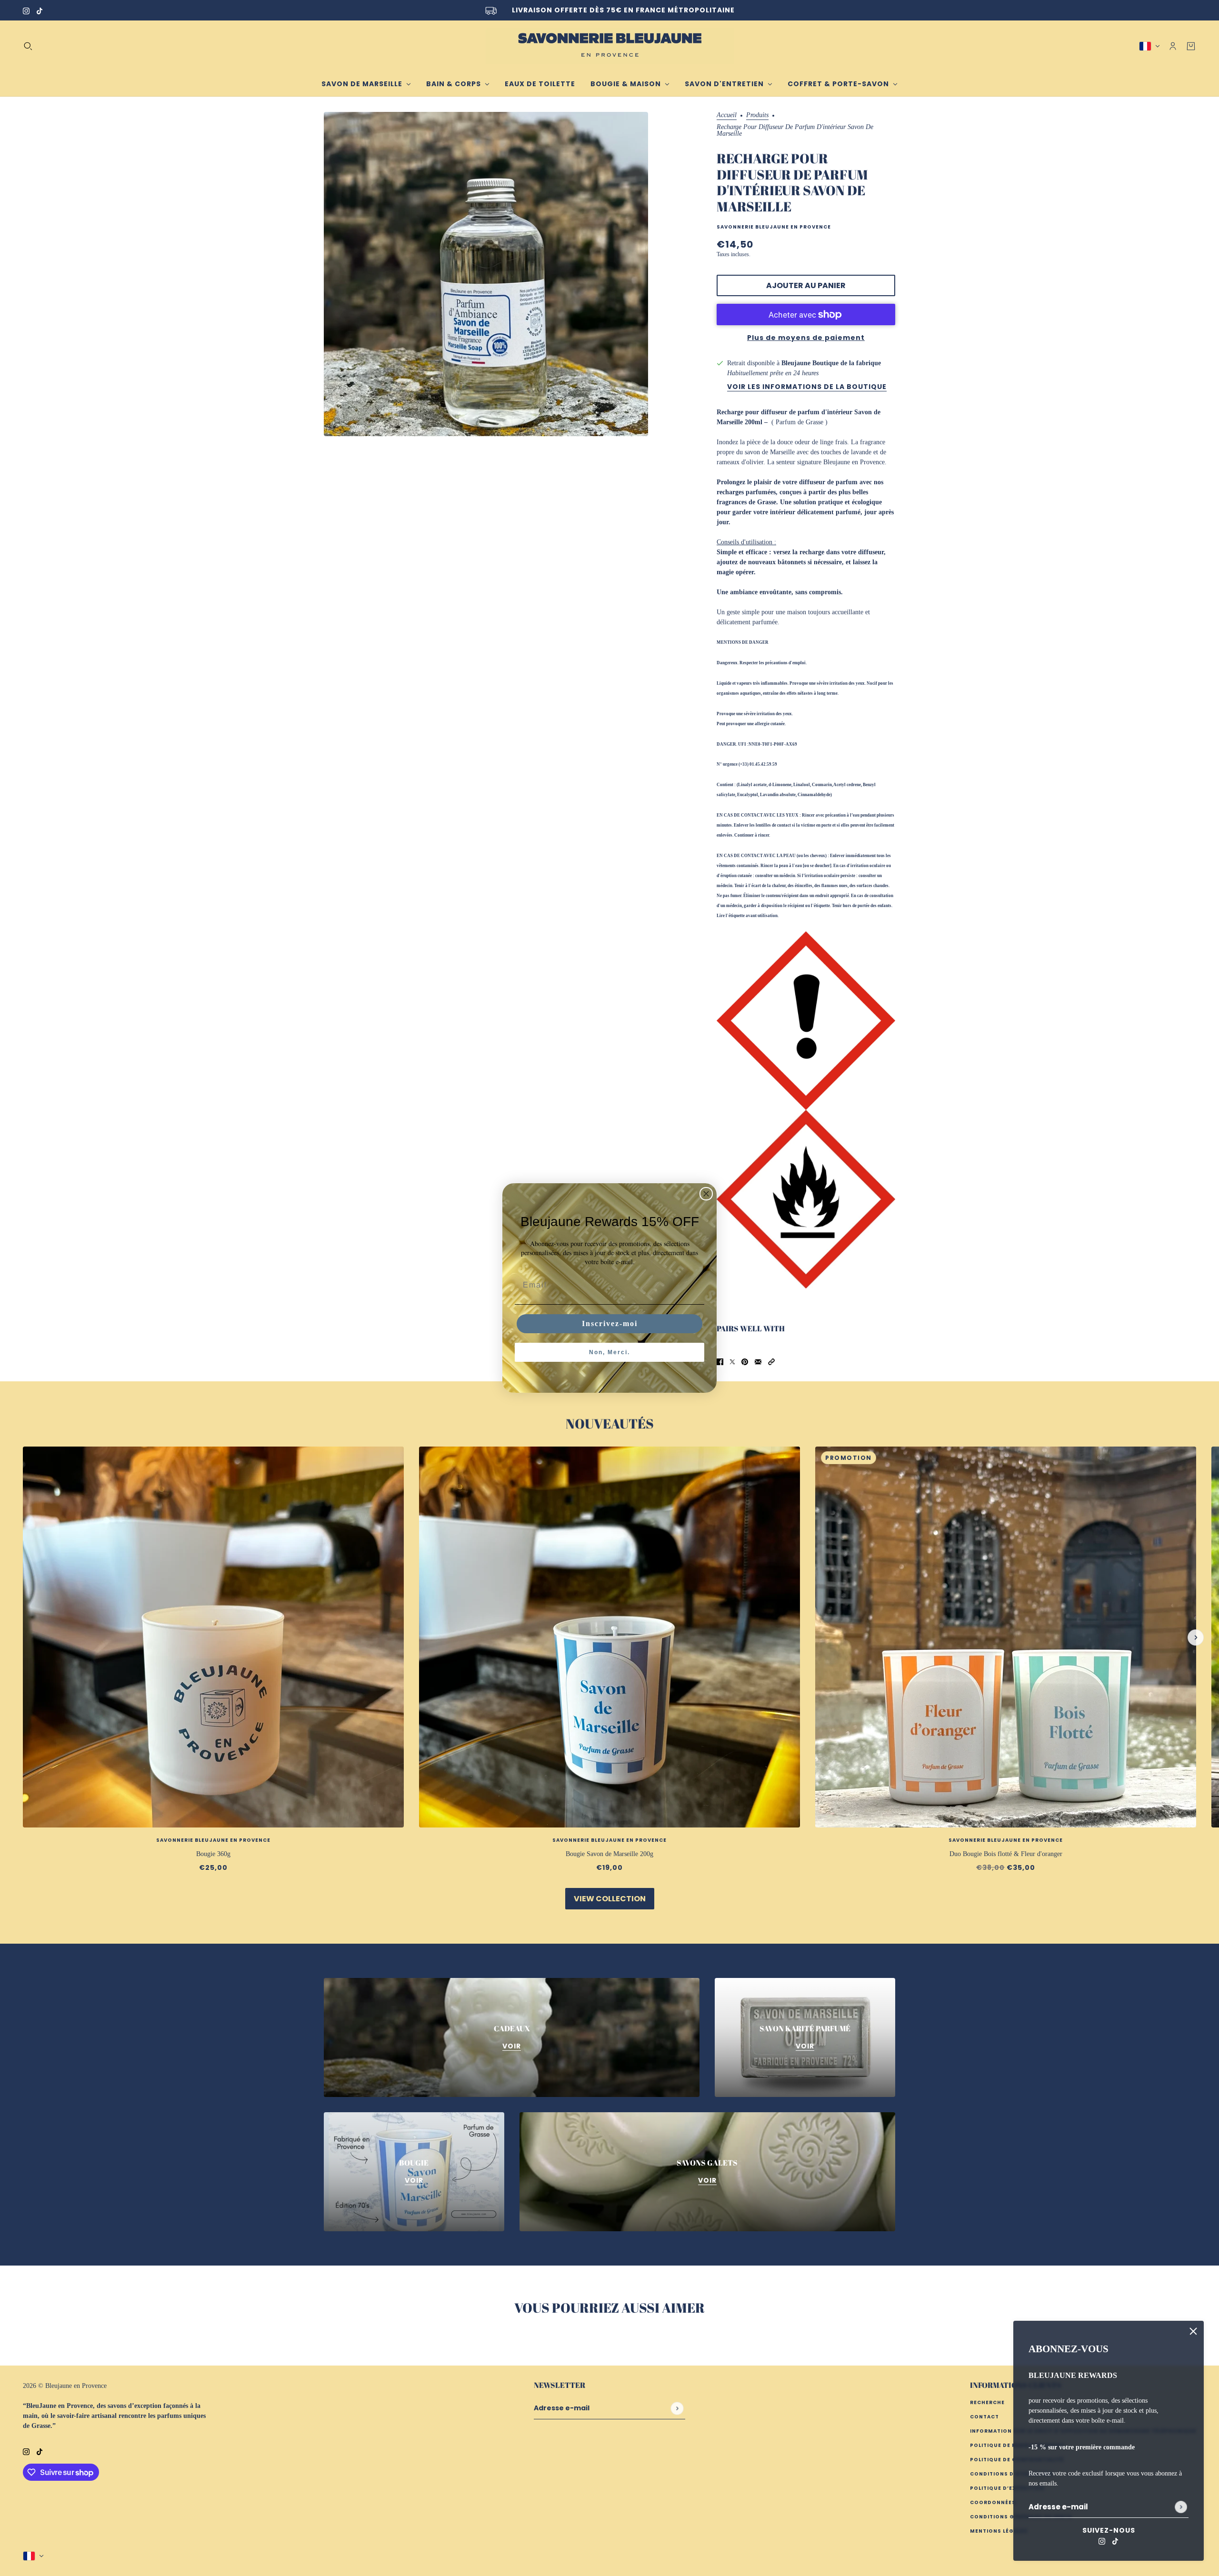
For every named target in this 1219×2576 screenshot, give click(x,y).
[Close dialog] (706, 1194)
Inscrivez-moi (610, 1323)
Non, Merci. (609, 1352)
